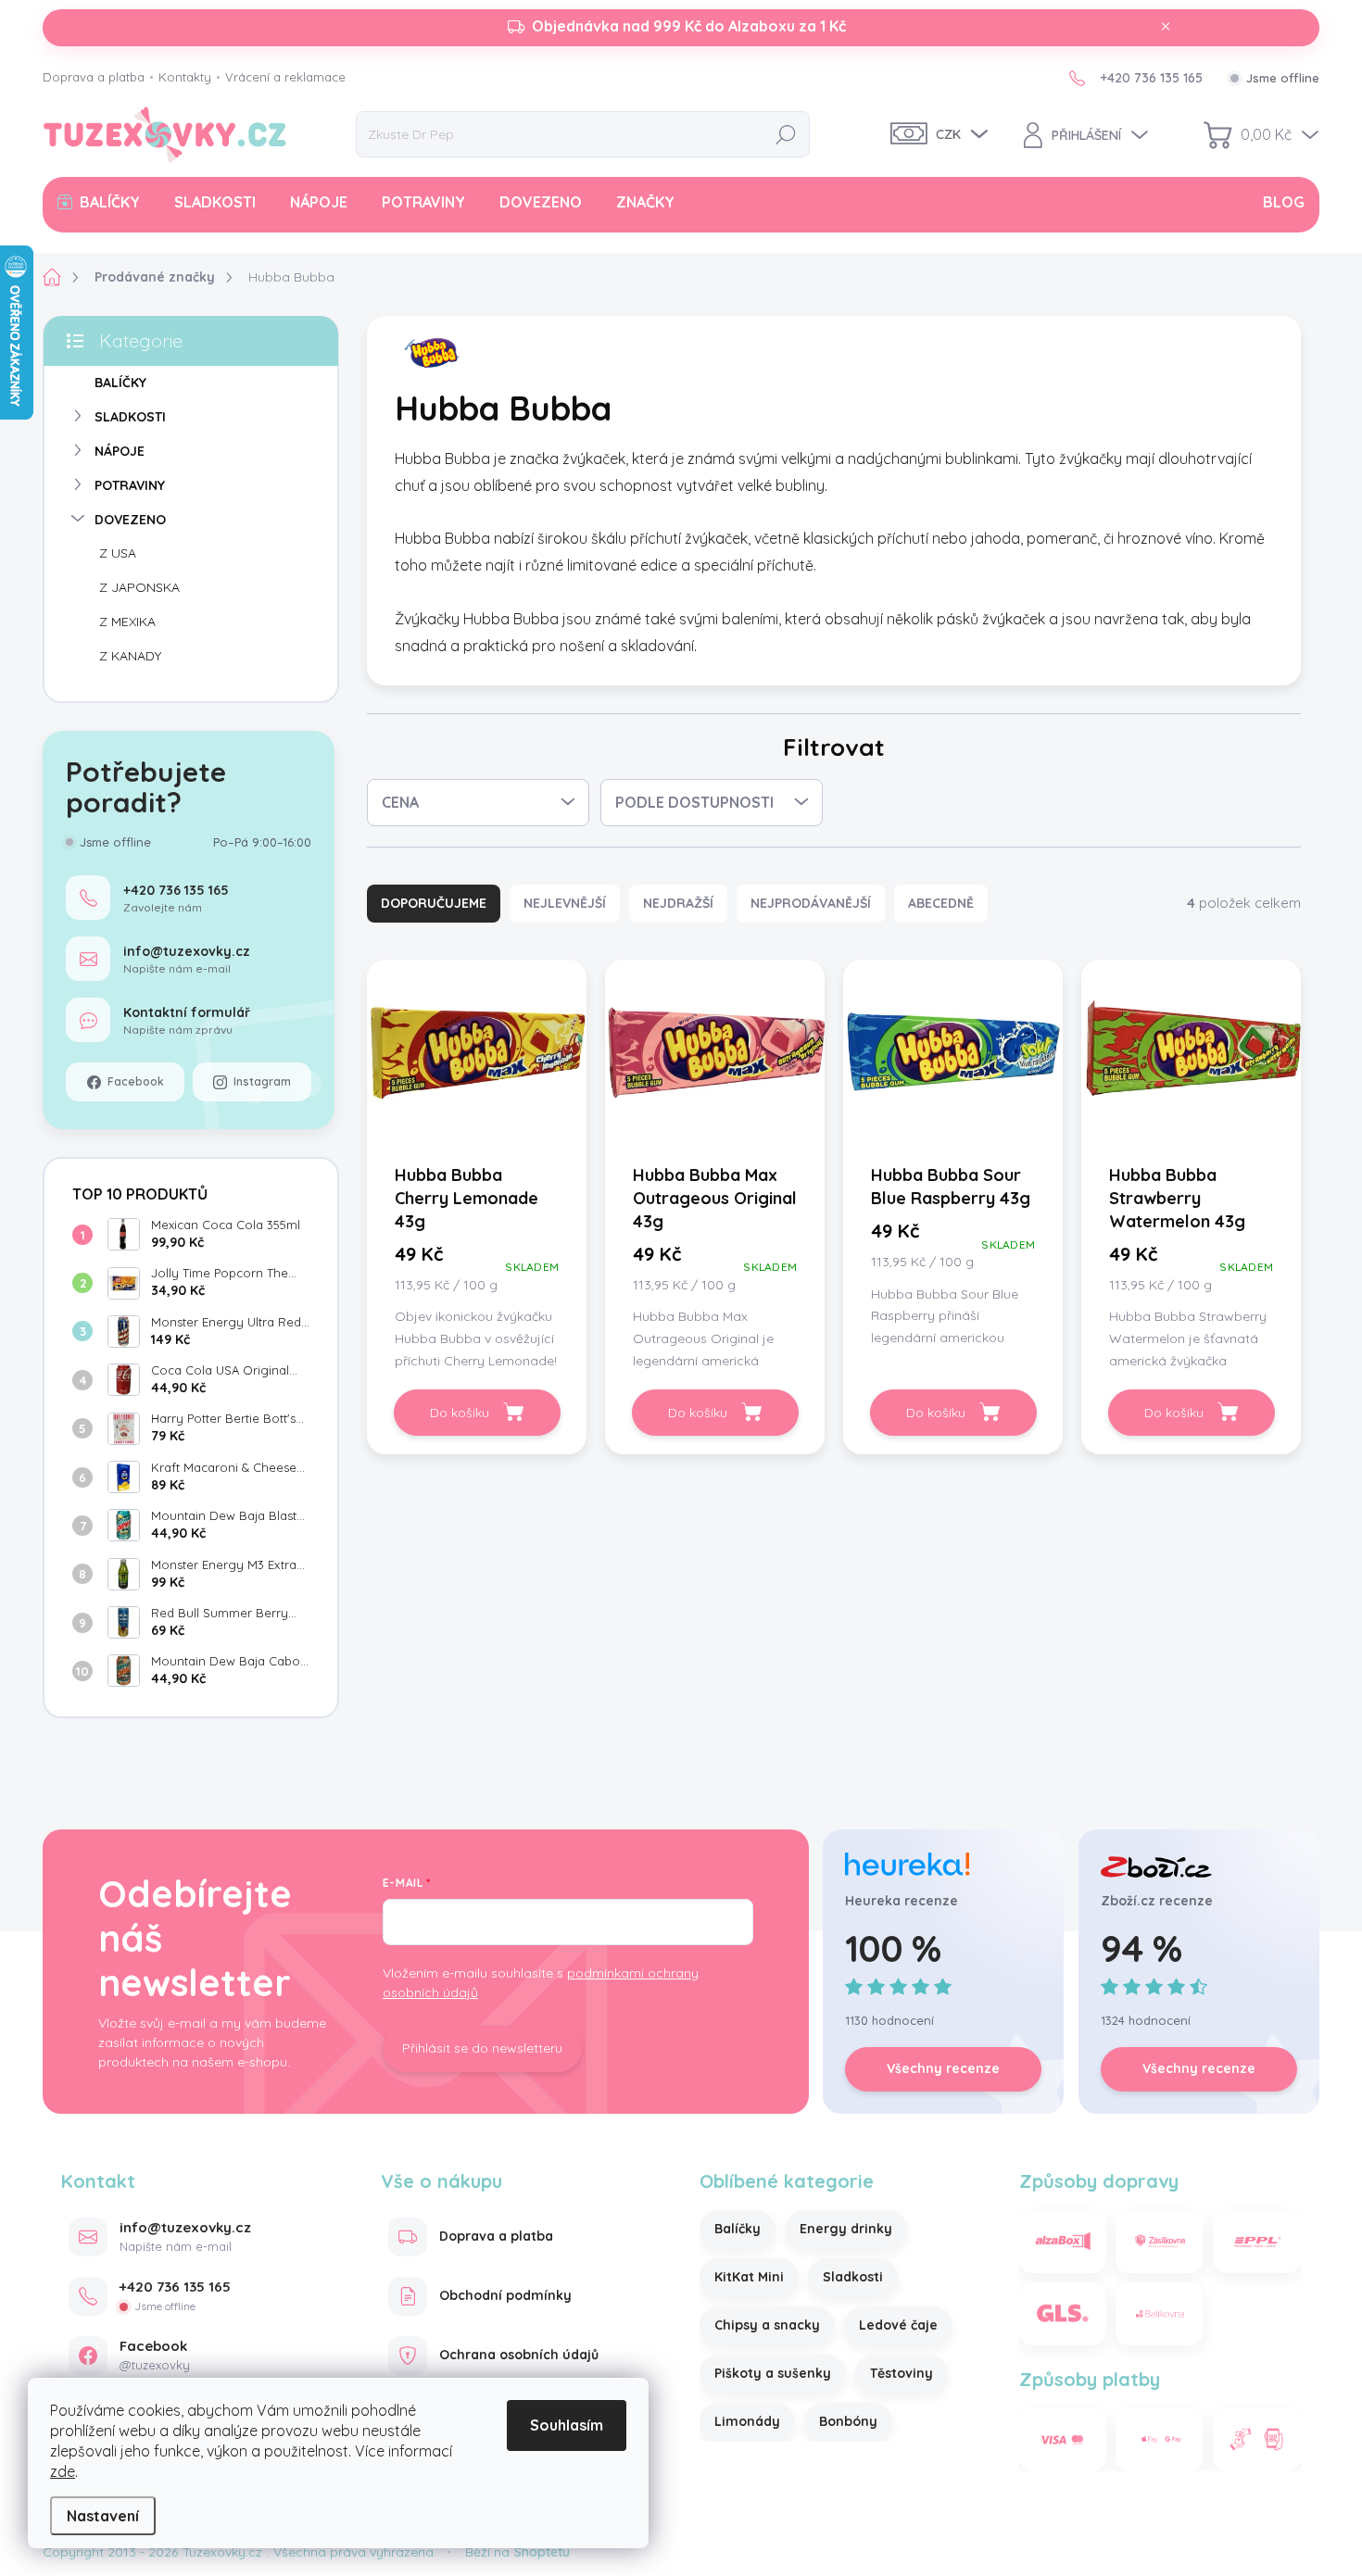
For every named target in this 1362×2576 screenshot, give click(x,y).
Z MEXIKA (127, 622)
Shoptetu (542, 2552)
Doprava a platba (94, 77)
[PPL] (1257, 2242)
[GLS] (1063, 2314)
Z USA (118, 553)
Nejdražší (678, 903)
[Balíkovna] (1160, 2314)
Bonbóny (848, 2421)
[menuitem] (99, 202)
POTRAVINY (130, 485)
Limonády (747, 2421)
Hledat (786, 134)
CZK (948, 134)
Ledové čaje (898, 2325)
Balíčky (738, 2229)
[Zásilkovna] (1160, 2242)
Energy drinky (846, 2229)
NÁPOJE (120, 451)
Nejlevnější (565, 903)
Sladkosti (853, 2277)
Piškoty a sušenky (773, 2373)
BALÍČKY (120, 383)
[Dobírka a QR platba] (1257, 2440)
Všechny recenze (943, 2068)
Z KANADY (130, 656)
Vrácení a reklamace (285, 77)
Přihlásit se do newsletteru (482, 2048)
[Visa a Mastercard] (1063, 2440)
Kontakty (185, 77)
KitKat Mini (749, 2277)
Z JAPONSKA (139, 587)
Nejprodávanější (811, 903)
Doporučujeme (434, 903)
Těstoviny (902, 2373)
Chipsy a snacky (767, 2325)
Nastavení (103, 2516)
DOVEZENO (130, 520)
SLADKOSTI (130, 417)
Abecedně (941, 903)
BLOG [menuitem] (1284, 202)
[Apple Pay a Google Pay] (1160, 2440)
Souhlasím (567, 2425)
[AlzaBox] (1063, 2242)
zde (63, 2471)
